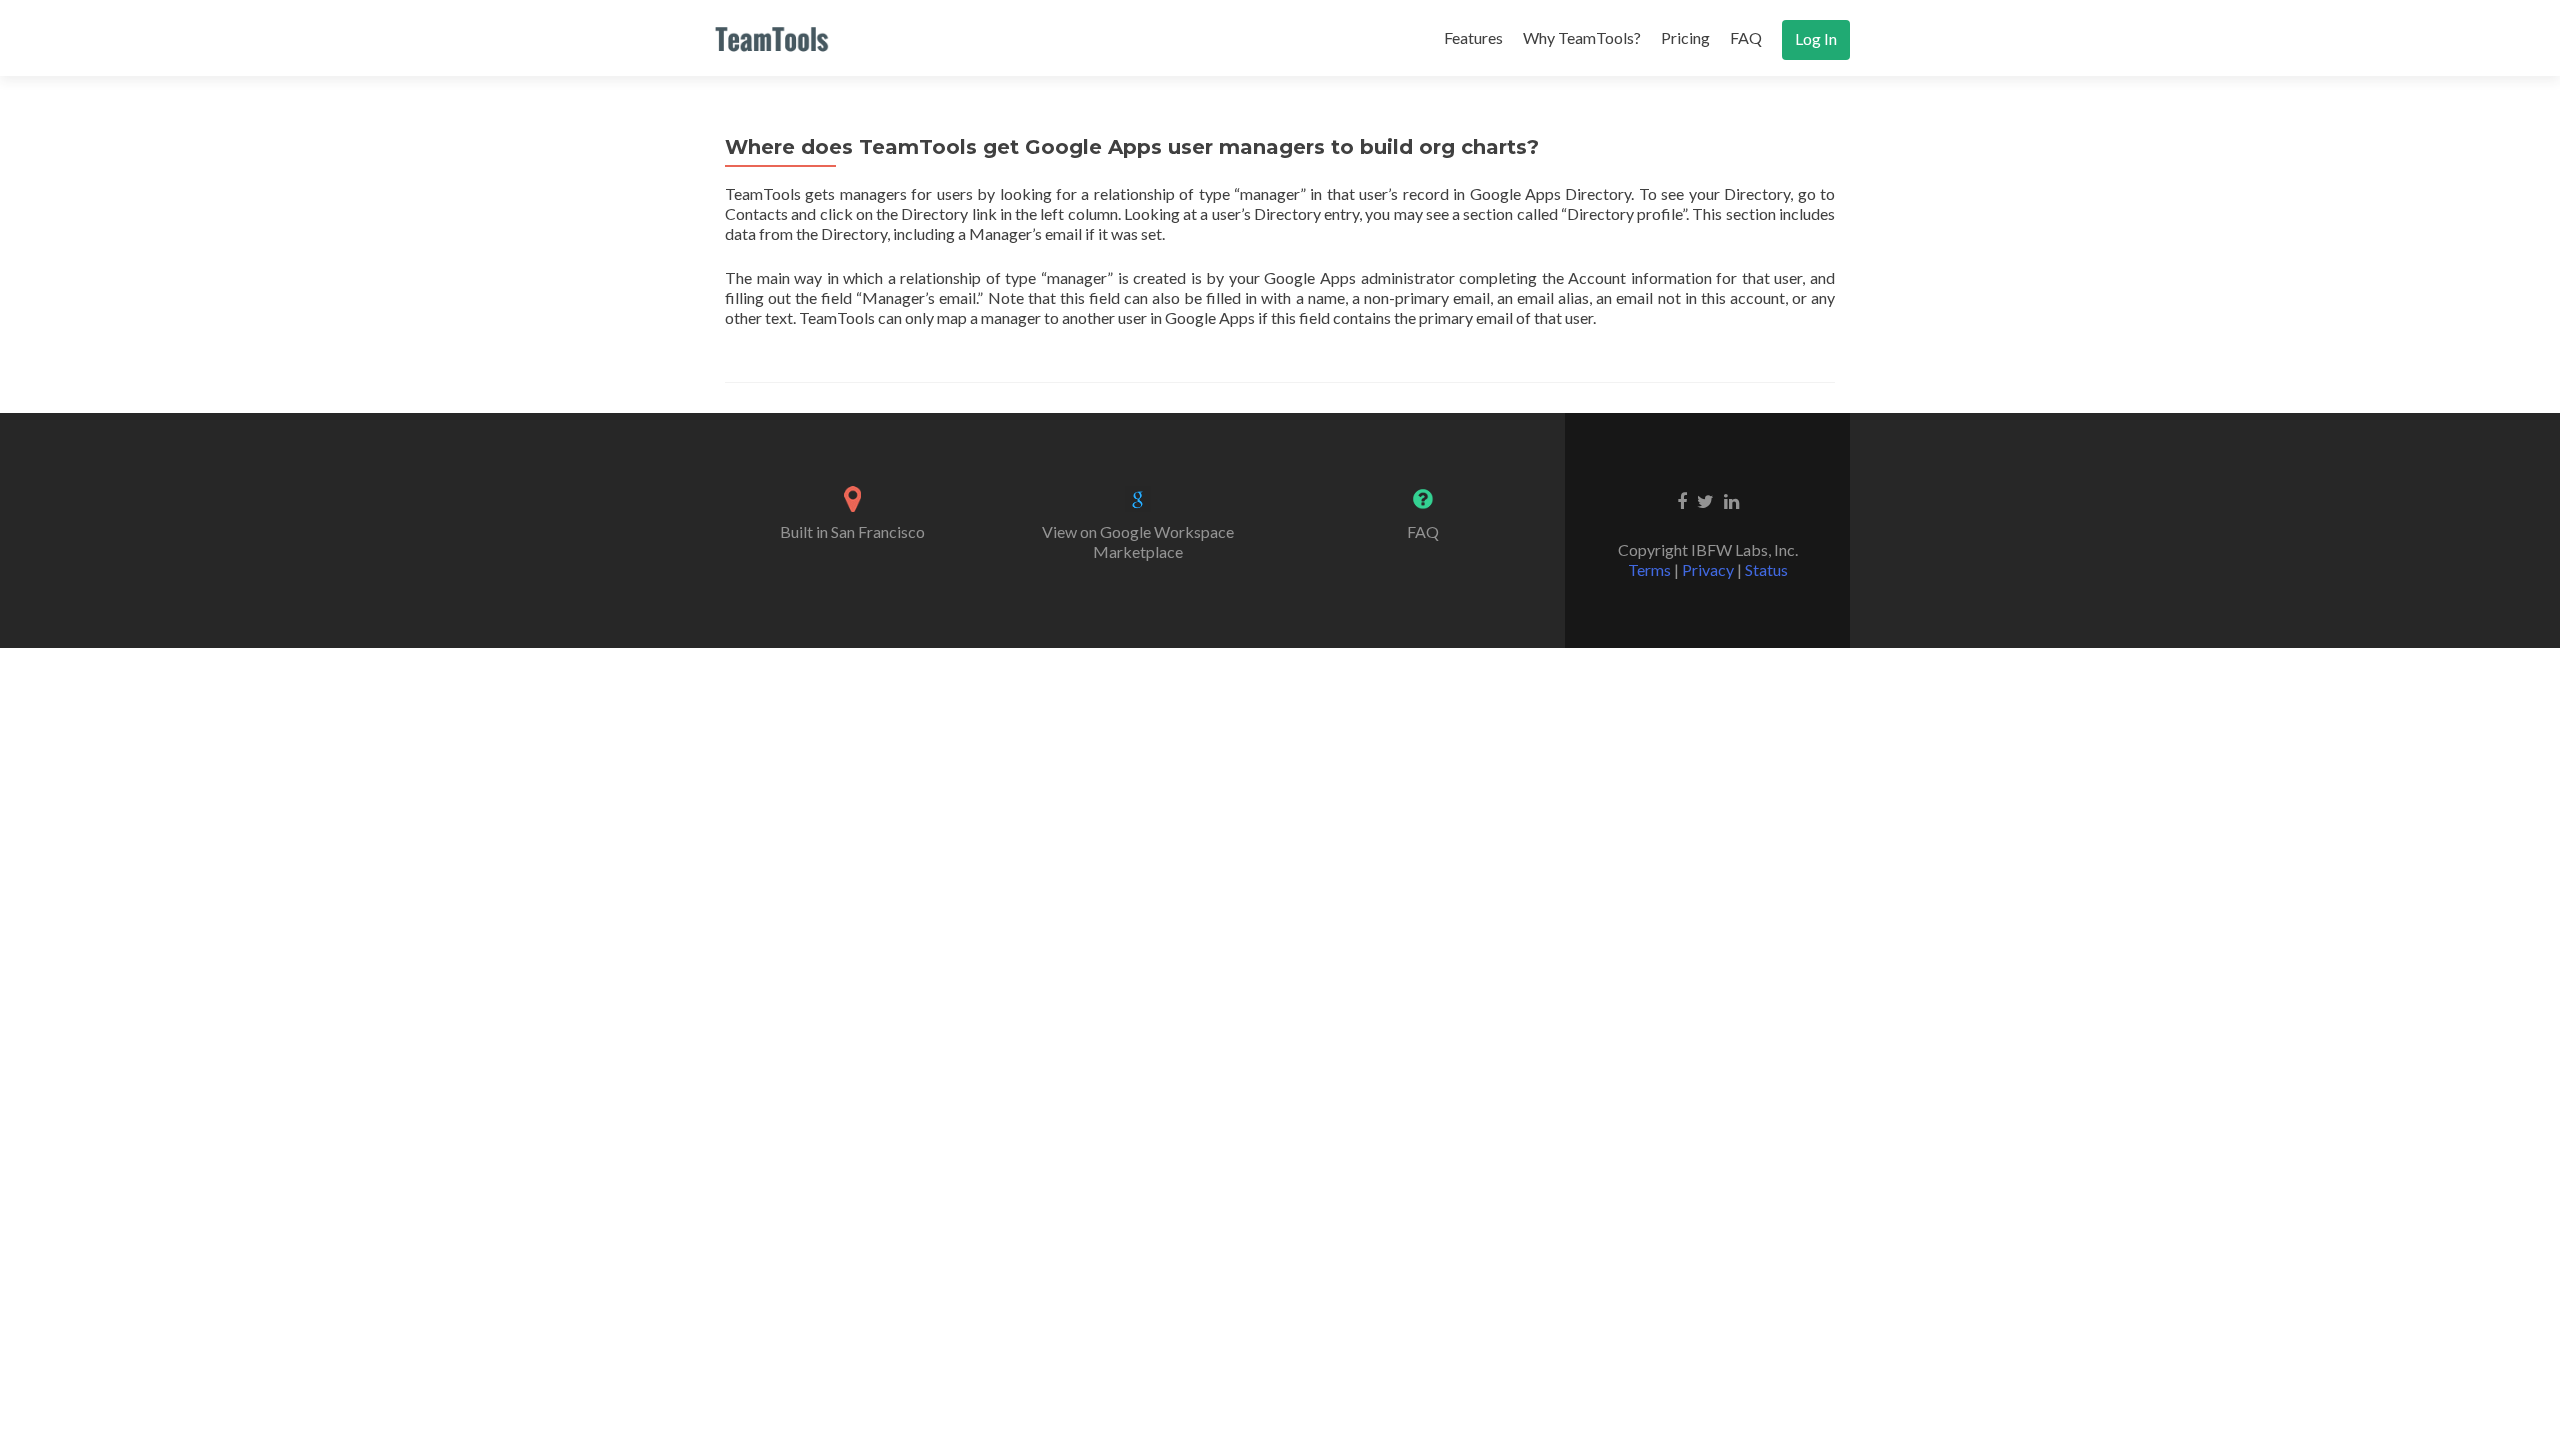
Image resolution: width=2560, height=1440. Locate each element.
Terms (1649, 569)
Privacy (1708, 569)
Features (1473, 37)
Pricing (1685, 37)
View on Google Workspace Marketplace (1138, 541)
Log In (1816, 38)
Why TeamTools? (1582, 37)
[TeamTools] (772, 38)
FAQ (1746, 37)
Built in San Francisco (852, 531)
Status (1766, 569)
